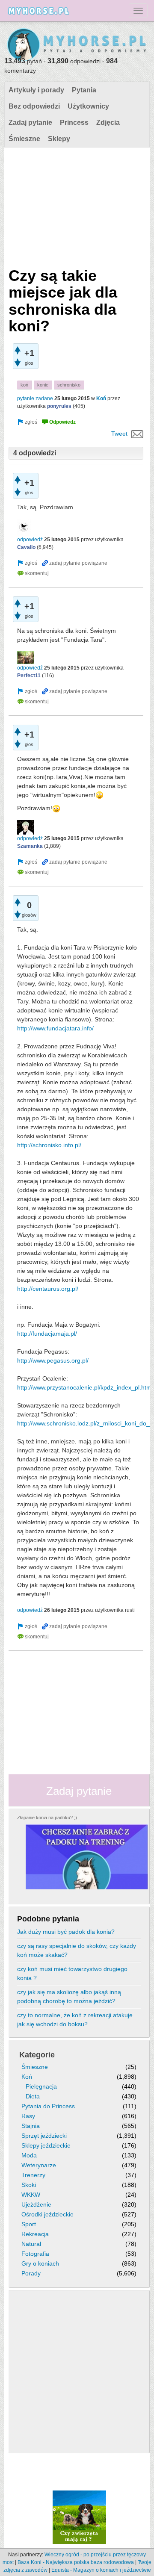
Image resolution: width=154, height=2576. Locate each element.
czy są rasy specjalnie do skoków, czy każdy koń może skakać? (77, 1950)
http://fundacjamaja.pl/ (47, 1334)
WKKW (31, 2195)
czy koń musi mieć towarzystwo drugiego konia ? (72, 1973)
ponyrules (59, 406)
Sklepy (59, 139)
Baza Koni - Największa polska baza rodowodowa (76, 2562)
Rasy (28, 2116)
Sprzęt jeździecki (44, 2136)
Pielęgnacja (41, 2086)
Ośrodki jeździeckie (47, 2214)
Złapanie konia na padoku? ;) (47, 1818)
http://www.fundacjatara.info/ (55, 1028)
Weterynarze (39, 2165)
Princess (74, 122)
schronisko (69, 385)
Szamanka (30, 846)
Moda (29, 2155)
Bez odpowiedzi (34, 106)
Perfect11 (29, 676)
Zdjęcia (108, 122)
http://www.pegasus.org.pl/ (53, 1360)
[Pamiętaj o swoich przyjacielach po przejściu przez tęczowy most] (79, 2517)
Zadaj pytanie (30, 122)
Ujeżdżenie (36, 2204)
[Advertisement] (76, 205)
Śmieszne (24, 139)
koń (24, 385)
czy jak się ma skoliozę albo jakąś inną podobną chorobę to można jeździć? (69, 1996)
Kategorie (37, 2055)
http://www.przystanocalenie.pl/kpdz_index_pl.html (85, 1387)
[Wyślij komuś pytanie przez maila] (137, 434)
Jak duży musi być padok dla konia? (66, 1932)
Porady (31, 2273)
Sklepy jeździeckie (46, 2145)
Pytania (84, 90)
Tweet (119, 434)
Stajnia (31, 2126)
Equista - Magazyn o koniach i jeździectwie (101, 2570)
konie (43, 385)
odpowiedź (30, 540)
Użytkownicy (88, 106)
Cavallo (26, 547)
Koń (101, 398)
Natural (31, 2244)
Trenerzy (33, 2175)
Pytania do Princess (48, 2106)
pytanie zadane (35, 398)
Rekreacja (35, 2234)
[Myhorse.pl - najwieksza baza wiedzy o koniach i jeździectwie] (77, 45)
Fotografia (35, 2254)
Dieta (33, 2096)
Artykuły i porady (36, 90)
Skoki (29, 2185)
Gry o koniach (40, 2263)
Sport (29, 2224)
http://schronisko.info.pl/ (49, 1145)
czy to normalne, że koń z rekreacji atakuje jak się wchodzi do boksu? (75, 2020)
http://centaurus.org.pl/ (48, 1289)
